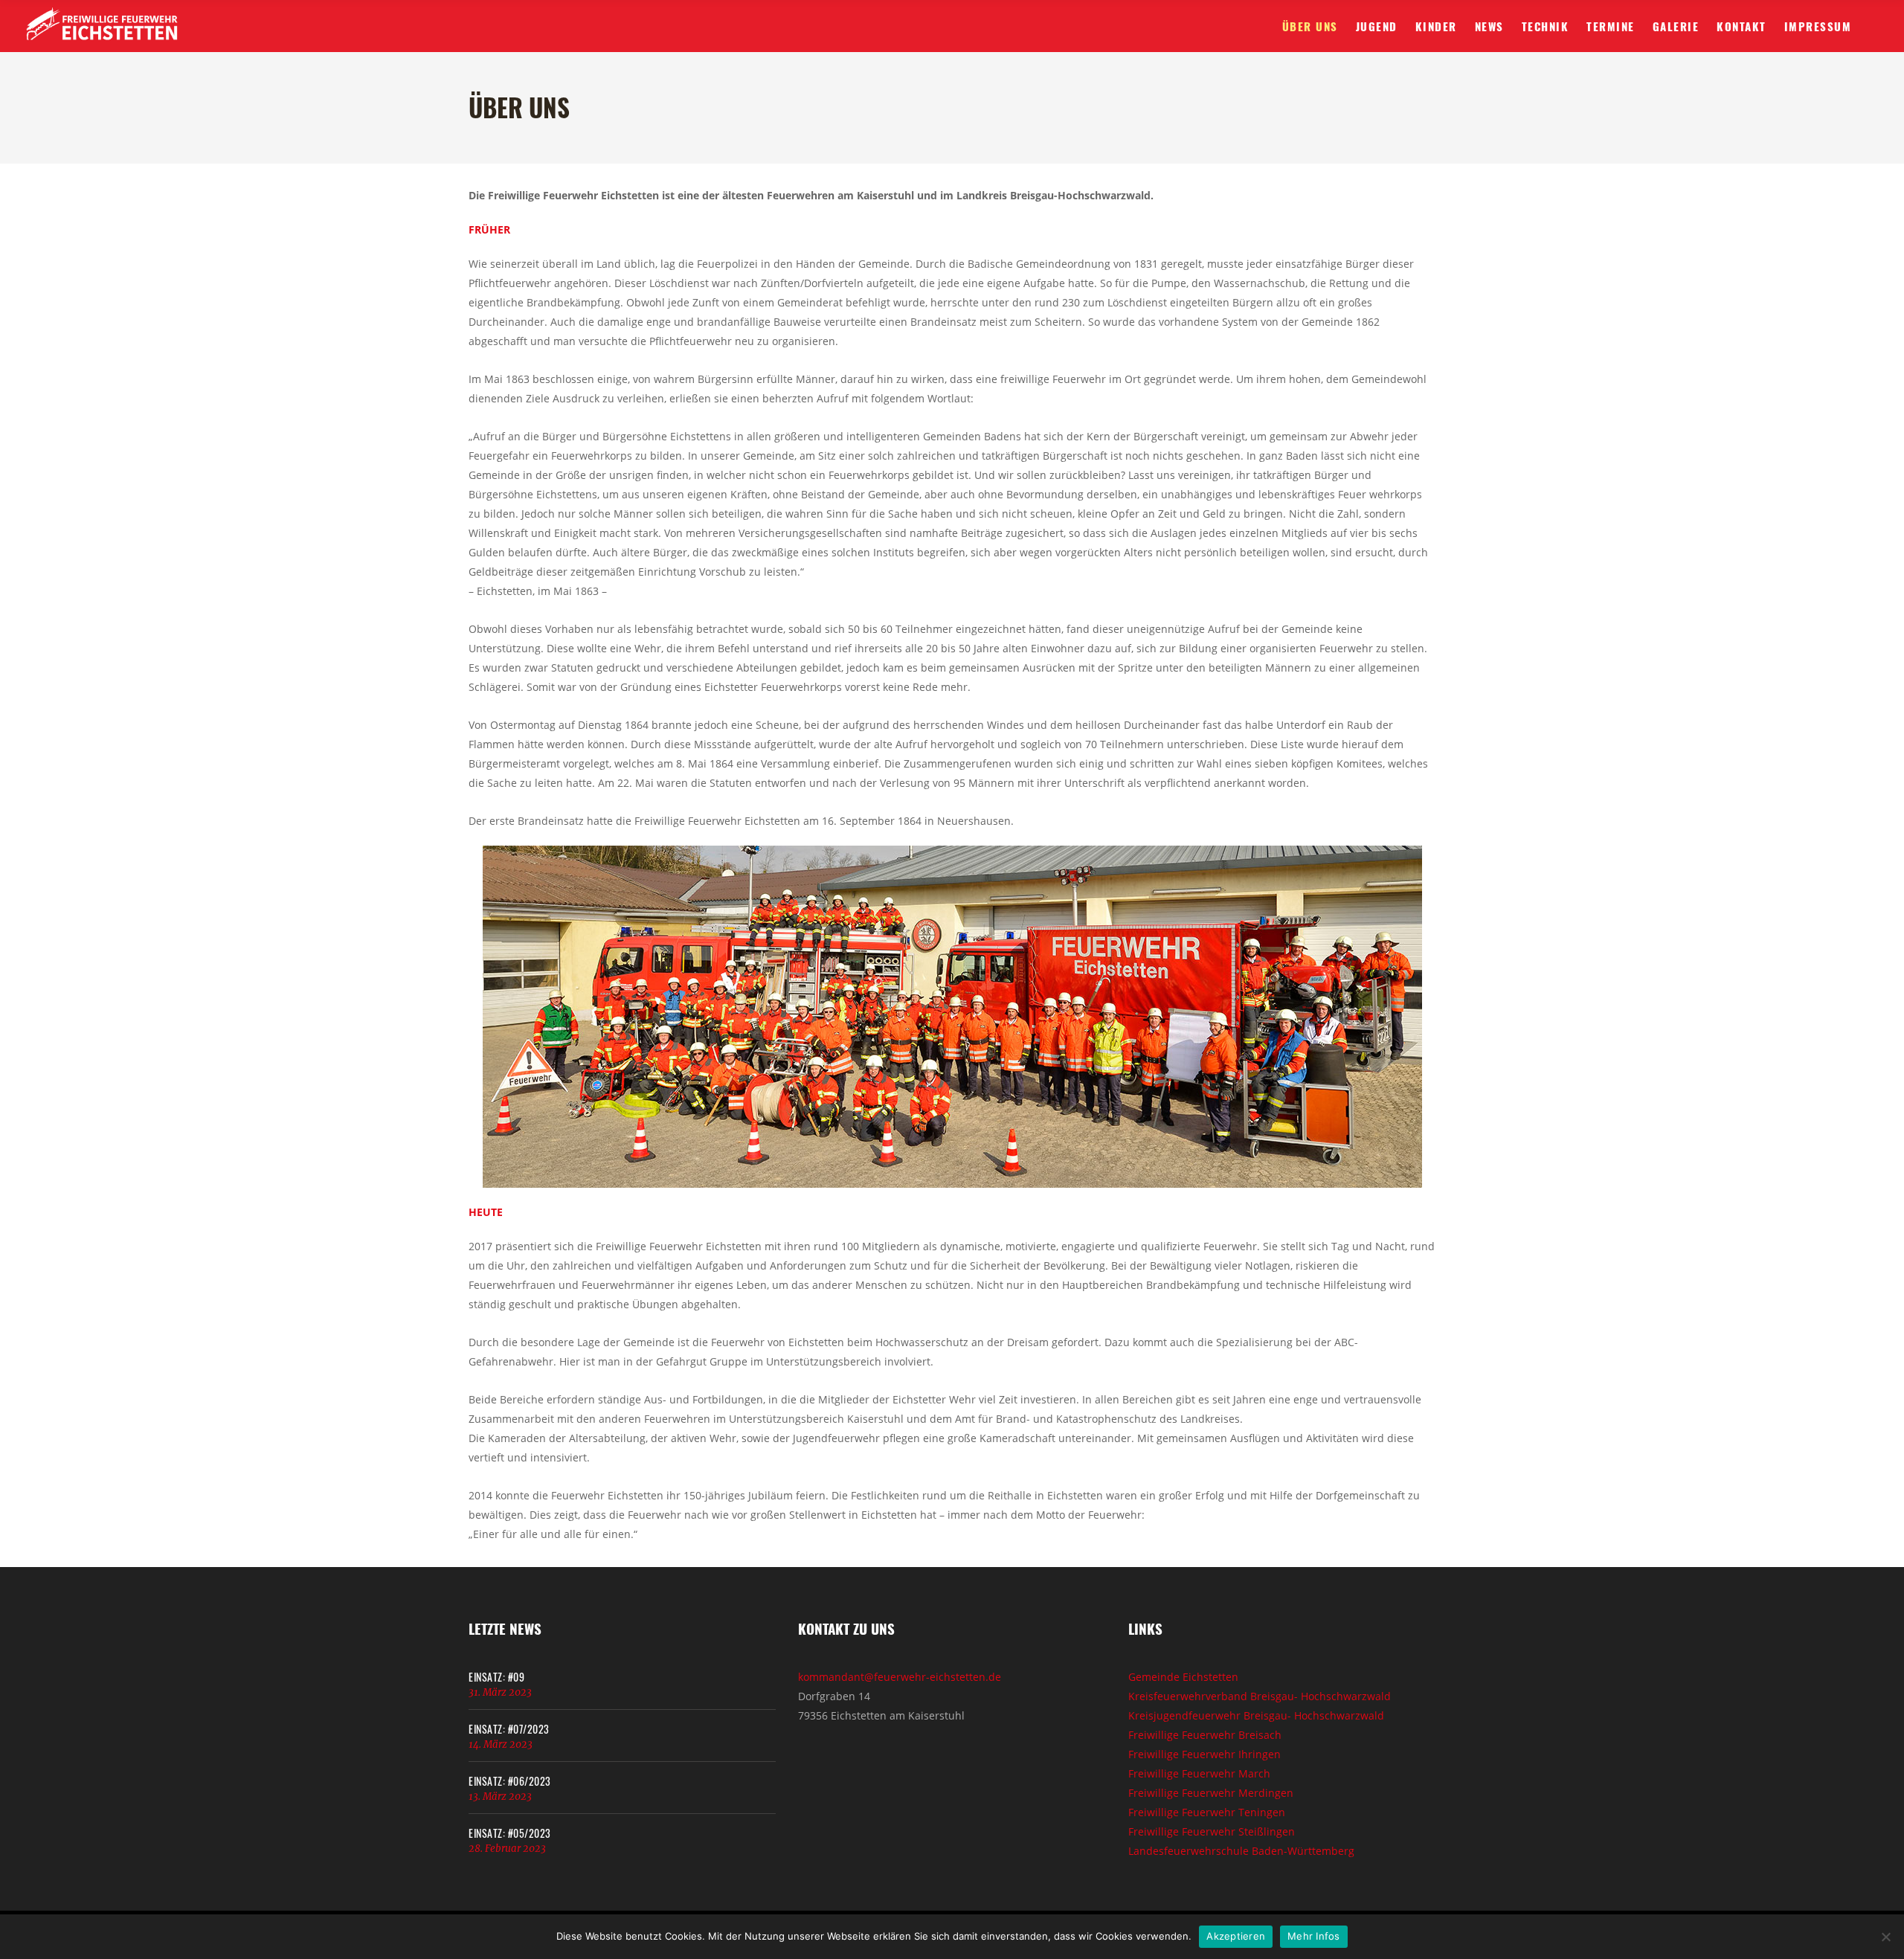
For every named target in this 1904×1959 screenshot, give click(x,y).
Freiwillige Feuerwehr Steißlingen (1212, 1831)
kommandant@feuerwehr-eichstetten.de (900, 1677)
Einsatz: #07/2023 (509, 1729)
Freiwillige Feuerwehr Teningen (1207, 1812)
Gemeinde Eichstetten (1183, 1677)
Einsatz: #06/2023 (510, 1781)
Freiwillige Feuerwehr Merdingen (1211, 1793)
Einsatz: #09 (496, 1677)
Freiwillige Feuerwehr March (1199, 1773)
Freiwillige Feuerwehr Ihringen (1205, 1754)
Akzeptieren (1236, 1936)
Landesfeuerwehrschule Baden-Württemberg (1241, 1851)
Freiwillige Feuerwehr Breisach (1205, 1735)
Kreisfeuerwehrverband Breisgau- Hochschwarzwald (1260, 1696)
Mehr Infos (1314, 1936)
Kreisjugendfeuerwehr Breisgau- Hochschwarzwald (1256, 1715)
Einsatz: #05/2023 (510, 1833)
